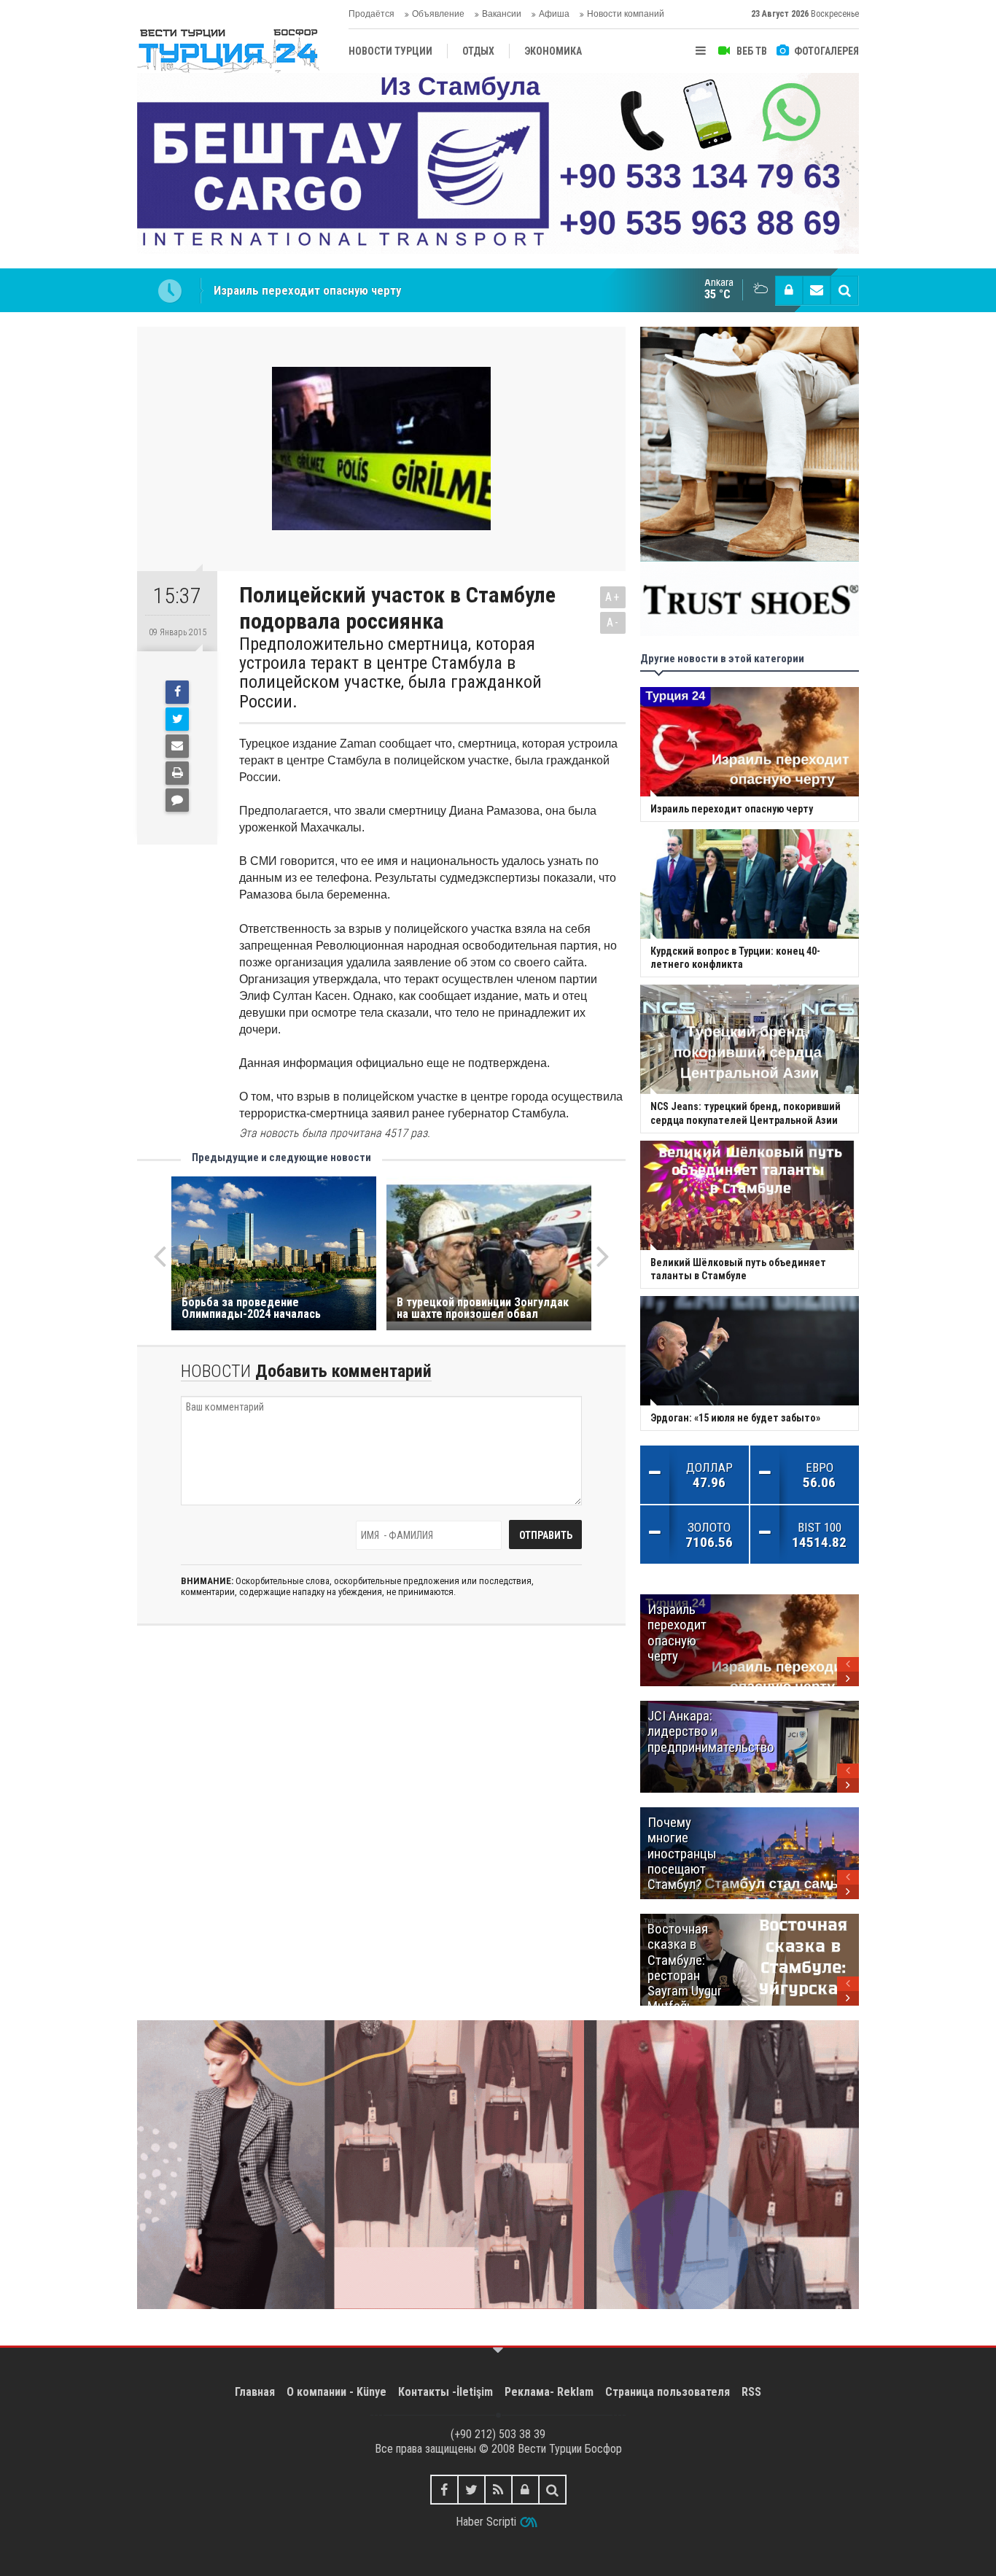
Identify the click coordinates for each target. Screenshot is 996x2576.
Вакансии (502, 14)
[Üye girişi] (789, 290)
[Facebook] (177, 692)
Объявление (438, 14)
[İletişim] (817, 290)
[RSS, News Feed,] (498, 2490)
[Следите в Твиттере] (471, 2490)
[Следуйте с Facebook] (444, 2490)
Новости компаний (626, 14)
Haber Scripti (486, 2522)
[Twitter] (177, 719)
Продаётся (371, 14)
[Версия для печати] (177, 773)
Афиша (554, 14)
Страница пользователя (668, 2392)
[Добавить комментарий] (177, 800)
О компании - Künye (336, 2392)
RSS (751, 2392)
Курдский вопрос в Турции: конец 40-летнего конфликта (366, 290)
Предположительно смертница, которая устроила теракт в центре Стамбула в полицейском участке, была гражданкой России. (390, 673)
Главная (255, 2392)
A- (613, 622)
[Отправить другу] (177, 746)
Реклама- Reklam (549, 2392)
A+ (613, 597)
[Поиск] (844, 290)
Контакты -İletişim (446, 2392)
